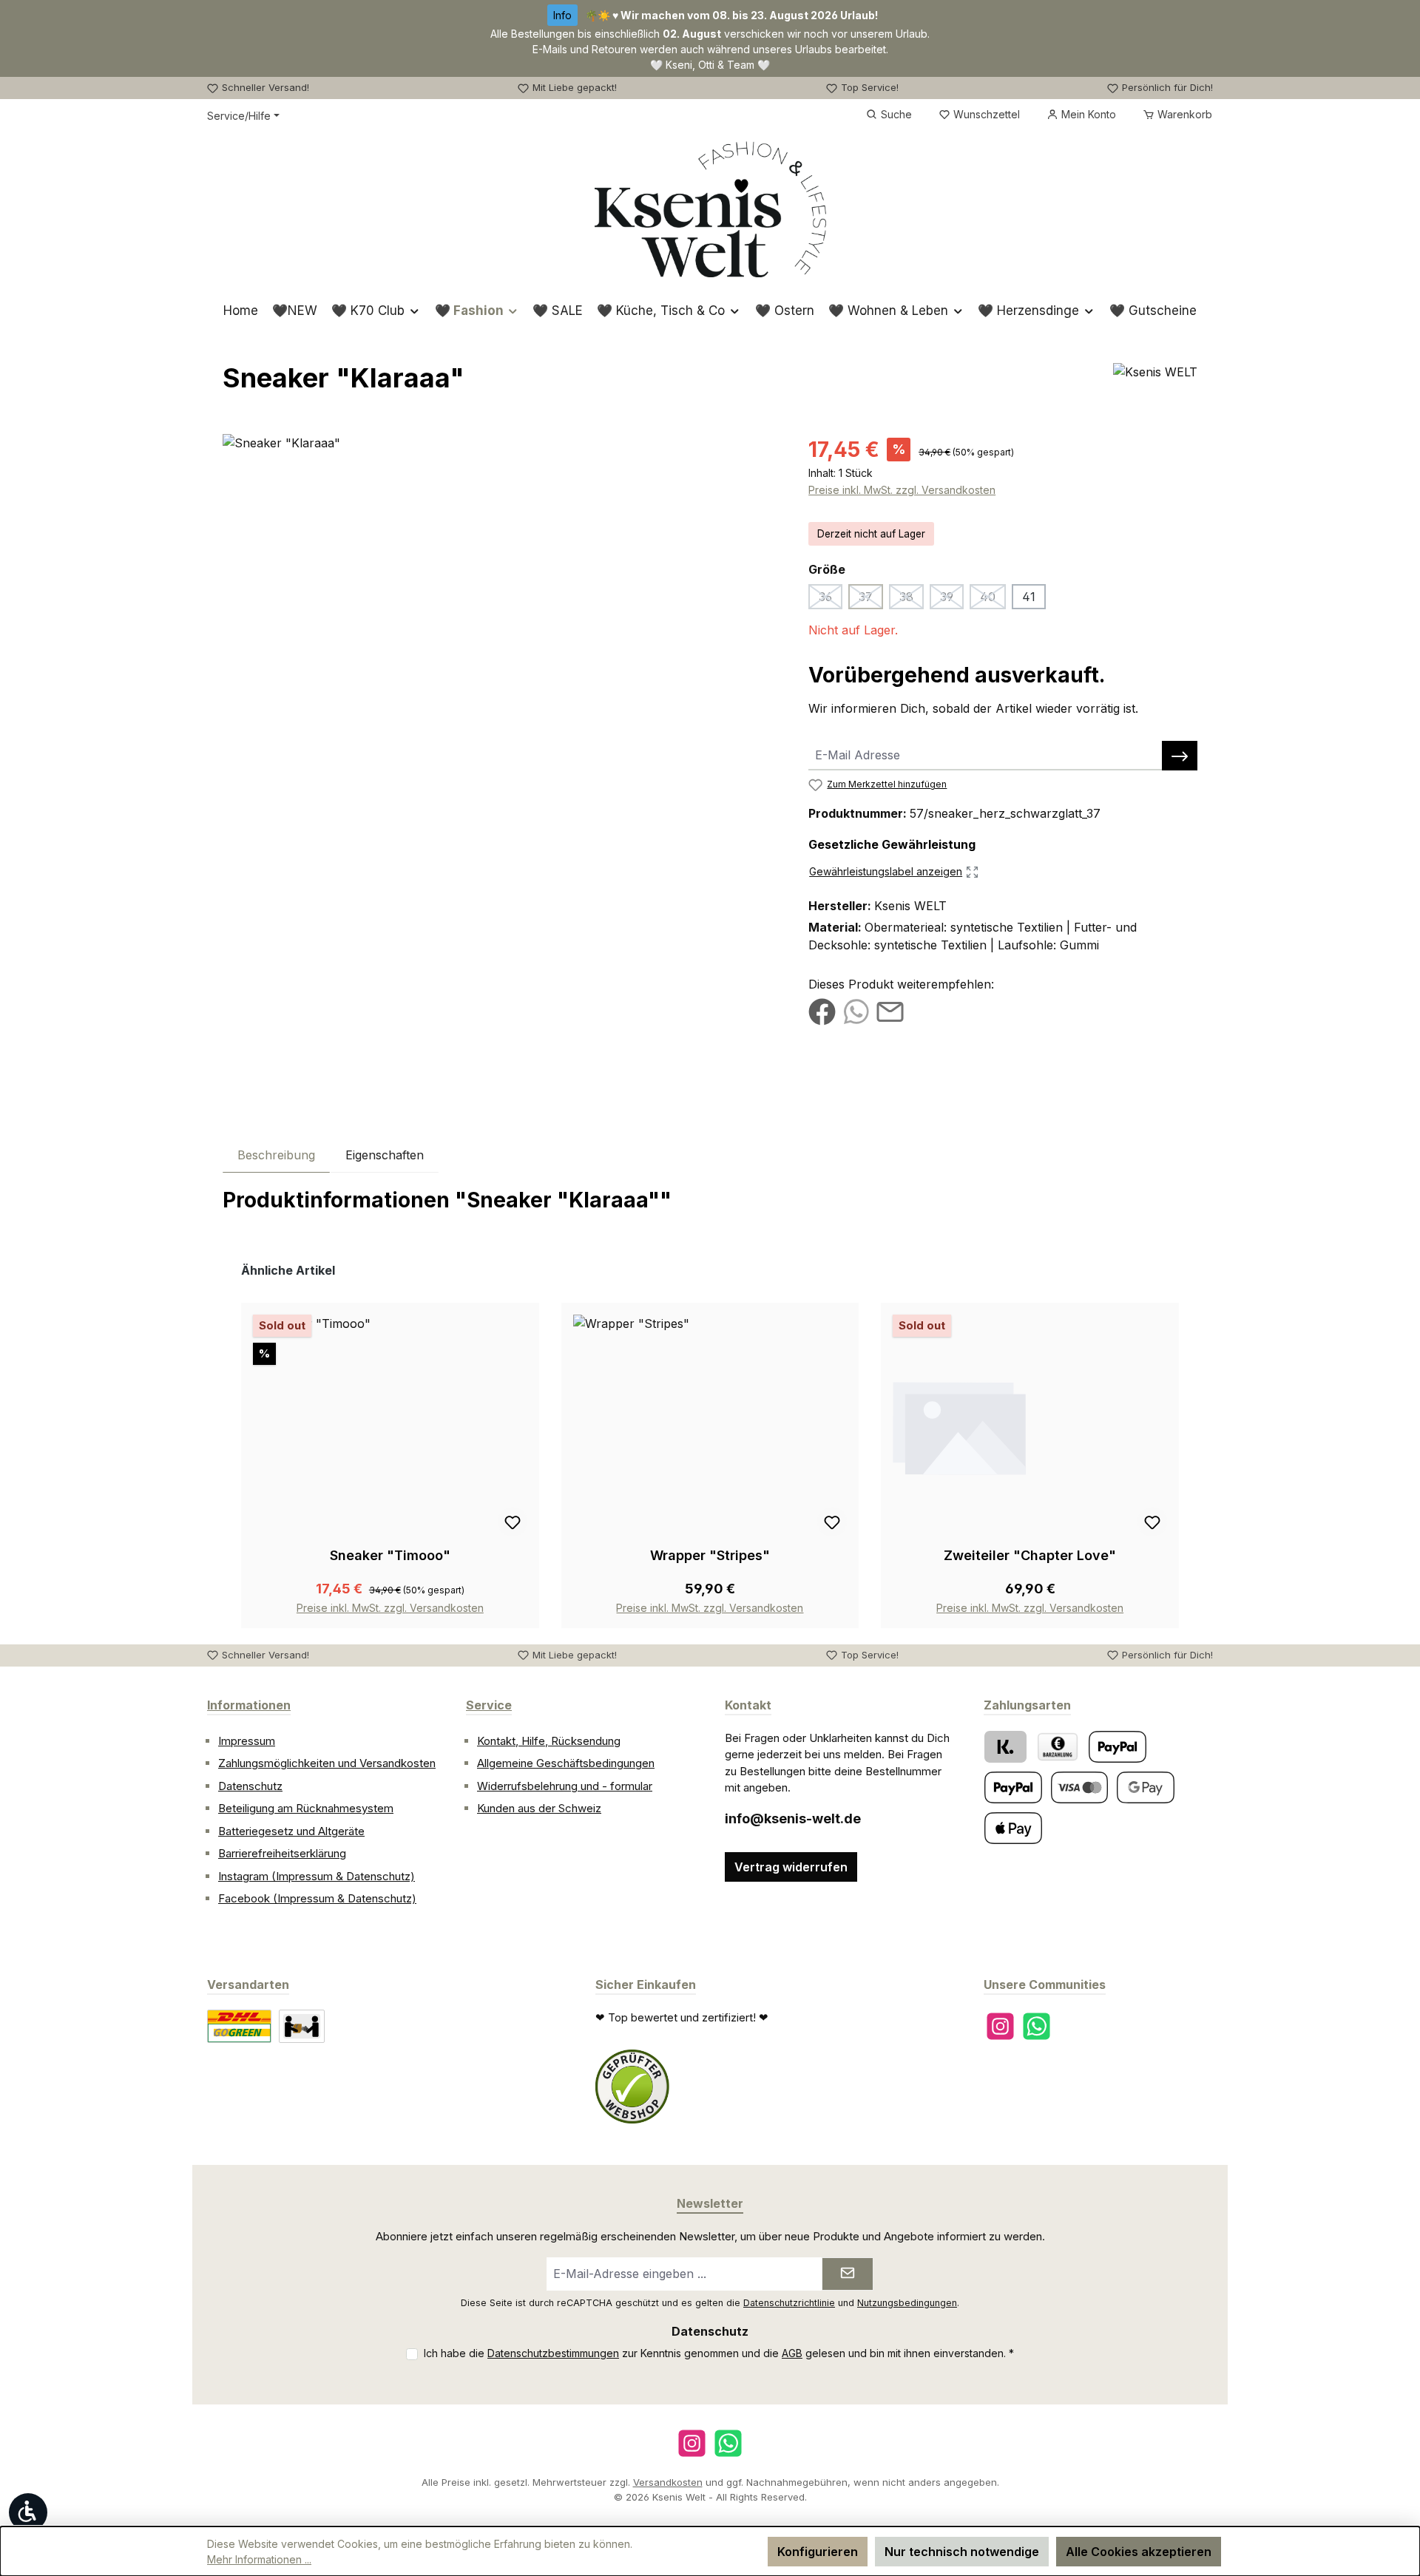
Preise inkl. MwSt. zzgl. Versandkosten (902, 490)
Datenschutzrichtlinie (789, 2303)
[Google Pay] (1146, 1787)
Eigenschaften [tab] (385, 1155)
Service (489, 1705)
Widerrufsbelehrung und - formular (565, 1786)
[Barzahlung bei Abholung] (1058, 1747)
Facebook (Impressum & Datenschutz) (317, 1898)
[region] (501, 593)
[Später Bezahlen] (1013, 1787)
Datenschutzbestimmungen (553, 2353)
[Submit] (848, 2274)
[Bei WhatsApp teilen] (856, 1011)
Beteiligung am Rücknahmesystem (306, 1808)
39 (952, 599)
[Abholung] (302, 2026)
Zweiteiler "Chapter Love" (1030, 1555)
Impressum (247, 1741)
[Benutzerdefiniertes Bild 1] (632, 2087)
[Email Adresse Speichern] (1180, 756)
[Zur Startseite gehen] (710, 209)
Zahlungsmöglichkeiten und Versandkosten (327, 1763)
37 (871, 599)
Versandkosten (668, 2482)
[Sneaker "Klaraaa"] (500, 593)
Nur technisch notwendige (962, 2552)
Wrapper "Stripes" (710, 1555)
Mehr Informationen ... (259, 2559)
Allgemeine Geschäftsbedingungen (566, 1763)
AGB (792, 2353)
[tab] (276, 1155)
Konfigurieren (818, 2552)
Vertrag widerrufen (791, 1867)
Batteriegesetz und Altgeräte (291, 1831)
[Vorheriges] (234, 1445)
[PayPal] (1118, 1747)
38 (912, 599)
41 (1029, 597)
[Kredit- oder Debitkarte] (1080, 1787)
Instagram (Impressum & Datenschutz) (317, 1876)
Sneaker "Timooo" (390, 1555)
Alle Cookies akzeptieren (1139, 2552)
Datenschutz (250, 1786)
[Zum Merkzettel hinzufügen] (513, 1522)
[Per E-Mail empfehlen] (890, 1011)
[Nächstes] (1186, 1445)
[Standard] (239, 2026)
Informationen (249, 1705)
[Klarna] (1005, 1747)
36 (831, 599)
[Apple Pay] (1013, 1828)
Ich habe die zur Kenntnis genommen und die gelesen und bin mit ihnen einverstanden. (719, 2353)
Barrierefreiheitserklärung (282, 1853)
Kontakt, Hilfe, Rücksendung (549, 1741)
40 (993, 599)
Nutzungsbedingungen (907, 2303)
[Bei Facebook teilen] (822, 1011)
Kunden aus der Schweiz (539, 1808)
